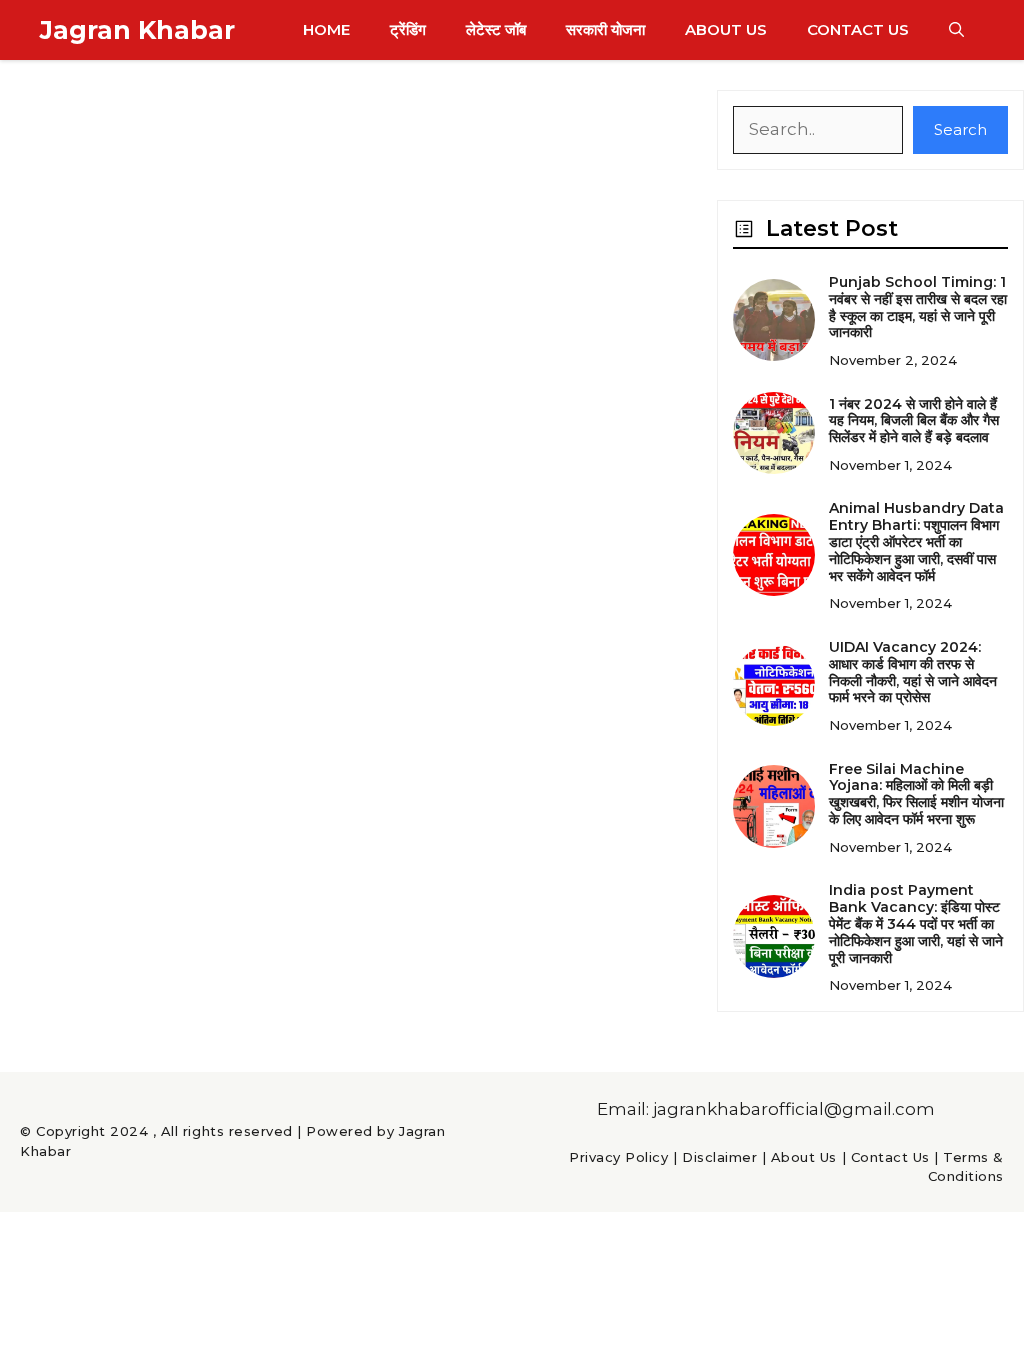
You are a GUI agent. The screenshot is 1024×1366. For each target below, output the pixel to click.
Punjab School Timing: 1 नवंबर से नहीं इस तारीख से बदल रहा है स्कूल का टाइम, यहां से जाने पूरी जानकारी (918, 307)
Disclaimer (719, 1157)
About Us (726, 29)
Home (326, 29)
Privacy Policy (618, 1157)
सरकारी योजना (605, 29)
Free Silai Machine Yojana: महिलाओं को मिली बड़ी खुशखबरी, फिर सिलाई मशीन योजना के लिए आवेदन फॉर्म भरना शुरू (916, 794)
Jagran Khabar (137, 30)
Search (960, 129)
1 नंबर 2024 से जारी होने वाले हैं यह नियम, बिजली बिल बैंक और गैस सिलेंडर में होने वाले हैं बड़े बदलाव (914, 421)
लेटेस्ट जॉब (496, 29)
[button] (956, 30)
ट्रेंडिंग (408, 29)
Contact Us (858, 29)
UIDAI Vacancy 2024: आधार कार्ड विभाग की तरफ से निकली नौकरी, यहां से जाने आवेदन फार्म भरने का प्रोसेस (913, 672)
